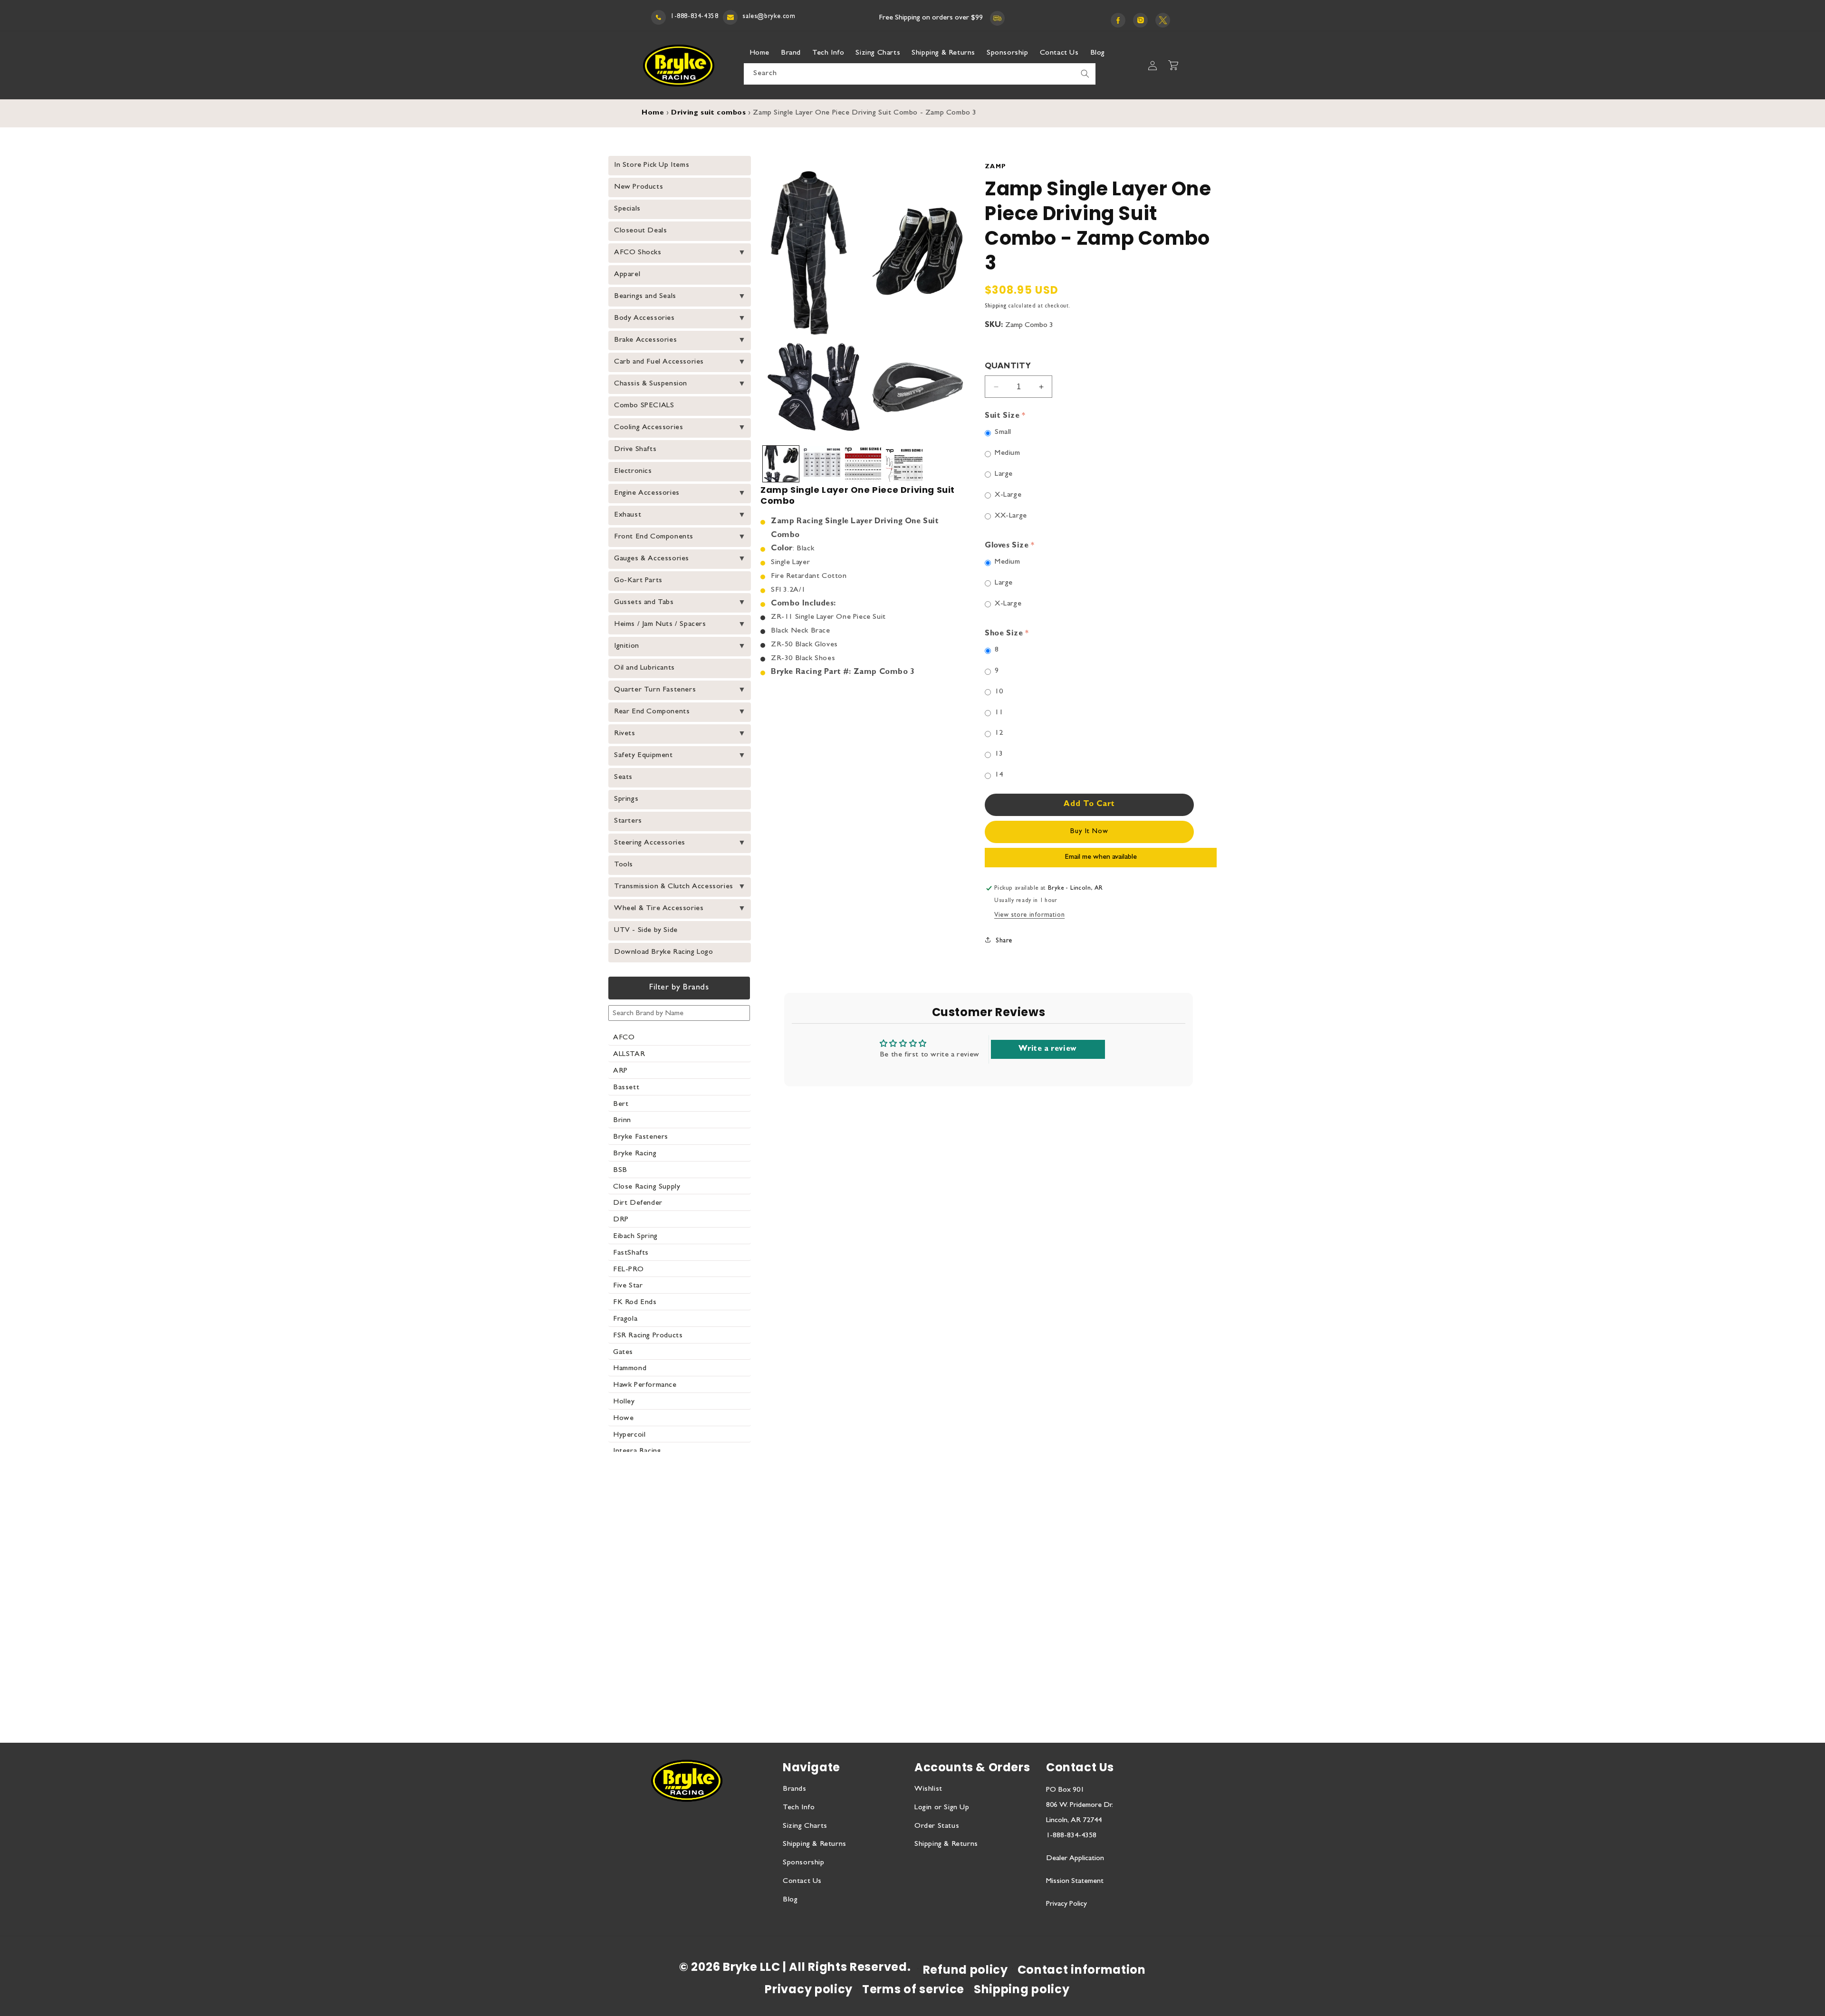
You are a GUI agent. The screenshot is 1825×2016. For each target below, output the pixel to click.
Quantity (1008, 367)
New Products (639, 187)
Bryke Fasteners (641, 1137)
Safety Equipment (644, 756)
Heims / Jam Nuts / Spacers (660, 624)
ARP (620, 1071)
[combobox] (920, 74)
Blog (790, 1900)
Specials (627, 209)
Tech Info (799, 1808)
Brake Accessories (645, 340)
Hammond (630, 1369)
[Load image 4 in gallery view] (904, 464)
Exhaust (628, 515)
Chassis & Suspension (651, 384)
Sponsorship (804, 1863)
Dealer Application (1075, 1859)
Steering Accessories (650, 843)
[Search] (1085, 74)
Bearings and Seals (645, 297)
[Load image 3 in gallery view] (863, 464)
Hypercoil (629, 1435)
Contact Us (802, 1882)
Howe (623, 1419)
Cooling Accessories (648, 428)
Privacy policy (809, 1989)
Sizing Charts (805, 1826)
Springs (626, 799)
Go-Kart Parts (638, 581)
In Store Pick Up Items (652, 165)
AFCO (624, 1038)
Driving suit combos (708, 113)
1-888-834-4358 (694, 17)
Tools (624, 865)
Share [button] (1004, 941)
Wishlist (928, 1789)
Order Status (937, 1826)
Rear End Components (652, 712)
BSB (620, 1171)
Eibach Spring (635, 1237)
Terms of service (913, 1989)
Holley (624, 1402)
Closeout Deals (640, 231)
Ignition (627, 646)
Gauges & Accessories (652, 559)
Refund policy (965, 1970)
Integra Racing (637, 1451)
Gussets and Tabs (644, 603)
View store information (1029, 915)
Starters (628, 821)
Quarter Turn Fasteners (655, 690)
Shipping (996, 307)
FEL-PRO (628, 1270)
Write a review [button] (1047, 1049)
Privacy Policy (1066, 1904)
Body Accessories (644, 318)
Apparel (627, 275)
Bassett (626, 1088)
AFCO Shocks (638, 253)
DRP (621, 1220)
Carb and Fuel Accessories (659, 362)
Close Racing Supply (647, 1187)
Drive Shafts (635, 450)
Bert (621, 1104)
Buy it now (1089, 832)
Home (653, 113)
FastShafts (631, 1253)
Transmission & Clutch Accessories (674, 887)
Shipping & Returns (815, 1844)
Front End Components (654, 537)
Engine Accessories (647, 493)
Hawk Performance (645, 1385)
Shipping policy (1022, 1989)
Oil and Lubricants (644, 668)
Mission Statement (1075, 1882)
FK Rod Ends (635, 1303)
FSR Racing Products (648, 1336)
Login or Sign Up (942, 1808)
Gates (623, 1353)
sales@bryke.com (769, 17)
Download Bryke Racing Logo (664, 952)
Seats (623, 778)
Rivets (625, 734)
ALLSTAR (629, 1055)
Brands (795, 1789)
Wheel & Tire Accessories (659, 909)
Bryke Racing (635, 1154)
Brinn (622, 1121)
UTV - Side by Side (646, 931)
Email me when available (1101, 857)
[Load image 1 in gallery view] (781, 464)
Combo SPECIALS (644, 406)
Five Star (628, 1286)
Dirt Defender (638, 1203)
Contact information (1082, 1970)
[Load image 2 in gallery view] (822, 464)
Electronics (633, 471)
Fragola (625, 1319)
